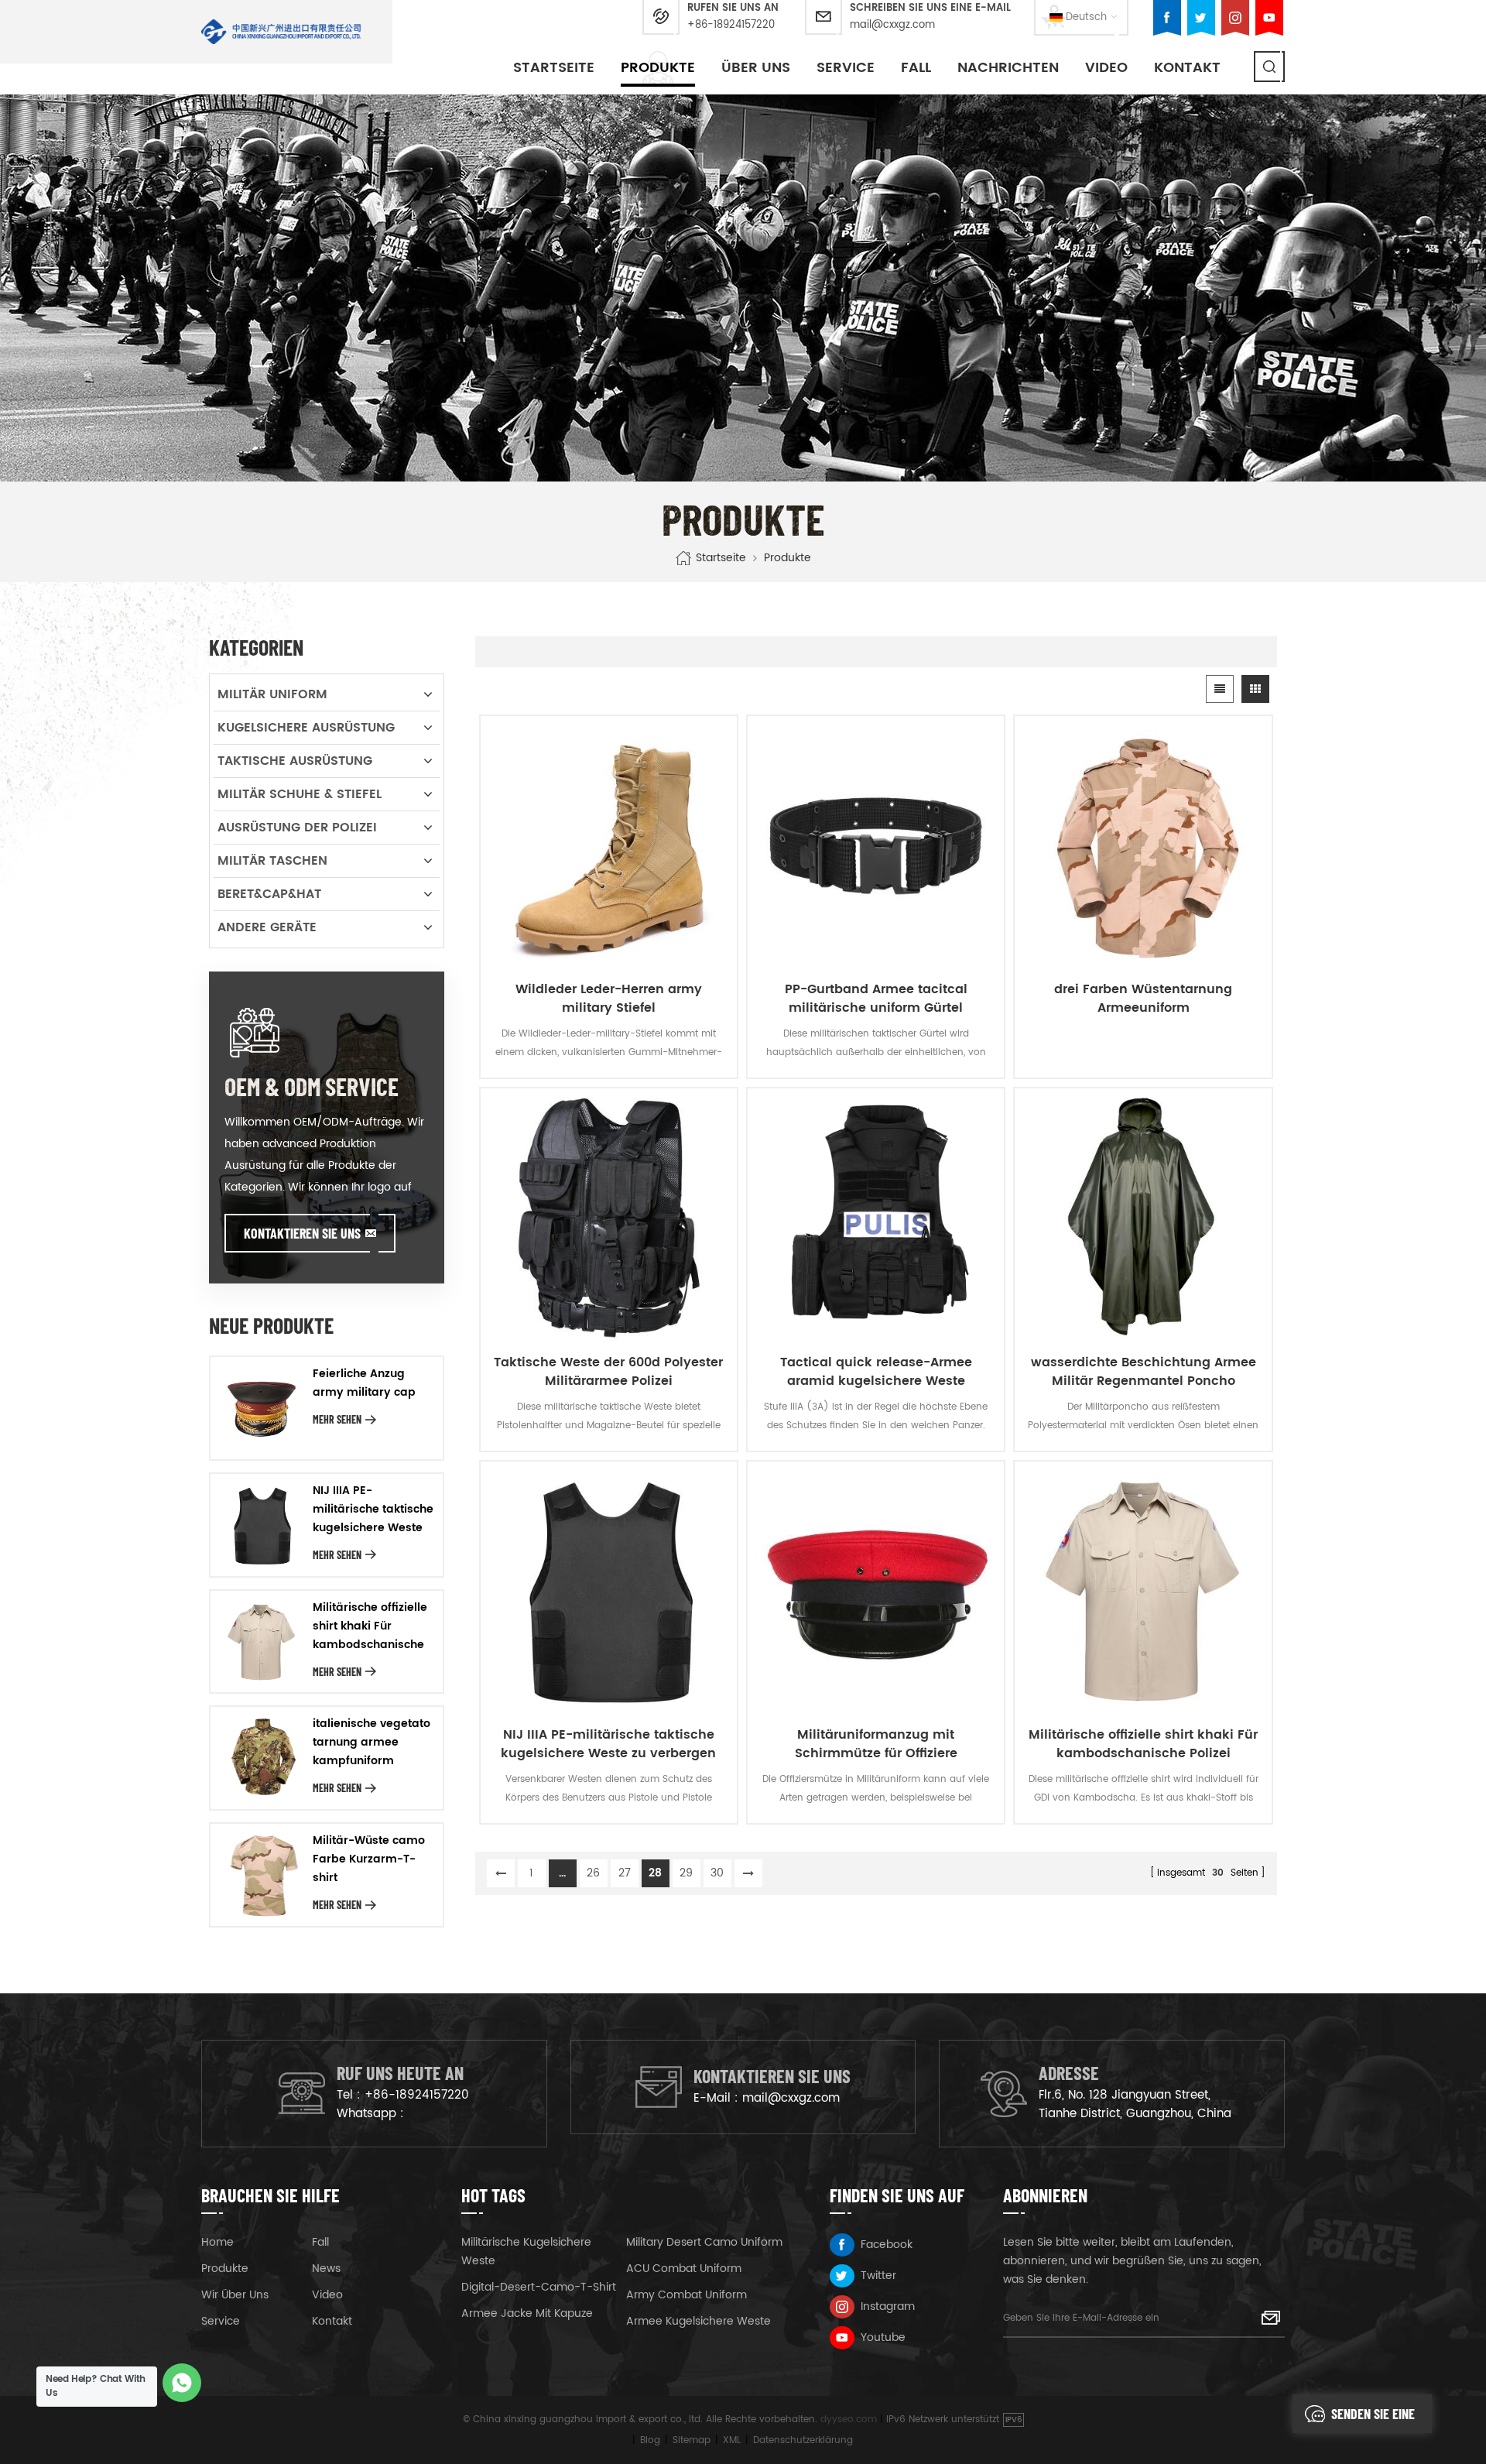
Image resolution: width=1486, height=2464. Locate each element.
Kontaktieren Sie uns (302, 1233)
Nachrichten (1008, 68)
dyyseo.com (849, 2419)
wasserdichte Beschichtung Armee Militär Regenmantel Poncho (1144, 1372)
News (326, 2269)
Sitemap (692, 2440)
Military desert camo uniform (704, 2242)
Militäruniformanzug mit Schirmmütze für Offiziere (876, 1744)
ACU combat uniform (684, 2269)
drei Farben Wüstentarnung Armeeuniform (1143, 999)
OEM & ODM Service (312, 1086)
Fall (916, 68)
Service (846, 68)
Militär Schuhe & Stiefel (300, 794)
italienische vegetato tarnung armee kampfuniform (371, 1742)
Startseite (554, 68)
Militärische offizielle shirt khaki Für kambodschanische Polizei (1143, 1744)
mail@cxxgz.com (892, 25)
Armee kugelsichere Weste (698, 2321)
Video (1106, 68)
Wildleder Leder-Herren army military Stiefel (609, 999)
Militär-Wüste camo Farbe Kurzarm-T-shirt (369, 1859)
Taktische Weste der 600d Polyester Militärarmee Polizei (608, 1372)
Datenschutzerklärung (803, 2440)
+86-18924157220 (731, 25)
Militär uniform (272, 694)
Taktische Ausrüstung (295, 761)
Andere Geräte (267, 927)
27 (625, 1873)
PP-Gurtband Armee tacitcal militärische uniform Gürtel (876, 999)
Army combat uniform (687, 2295)
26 (593, 1873)
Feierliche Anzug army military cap (364, 1383)
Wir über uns (235, 2295)
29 (686, 1873)
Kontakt (1187, 68)
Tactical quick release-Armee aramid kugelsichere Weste (876, 1372)
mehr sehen (337, 1419)
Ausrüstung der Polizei (297, 828)
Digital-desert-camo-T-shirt (539, 2287)
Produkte (658, 68)
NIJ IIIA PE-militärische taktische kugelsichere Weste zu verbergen (608, 1744)
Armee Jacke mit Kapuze (527, 2313)
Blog (650, 2440)
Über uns (756, 68)
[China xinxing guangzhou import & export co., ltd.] (281, 32)
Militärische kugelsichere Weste (526, 2252)
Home (217, 2242)
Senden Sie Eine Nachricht (1373, 2419)
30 (717, 1873)
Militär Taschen (272, 861)
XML (732, 2440)
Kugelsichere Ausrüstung (306, 728)
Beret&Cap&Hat (269, 894)
